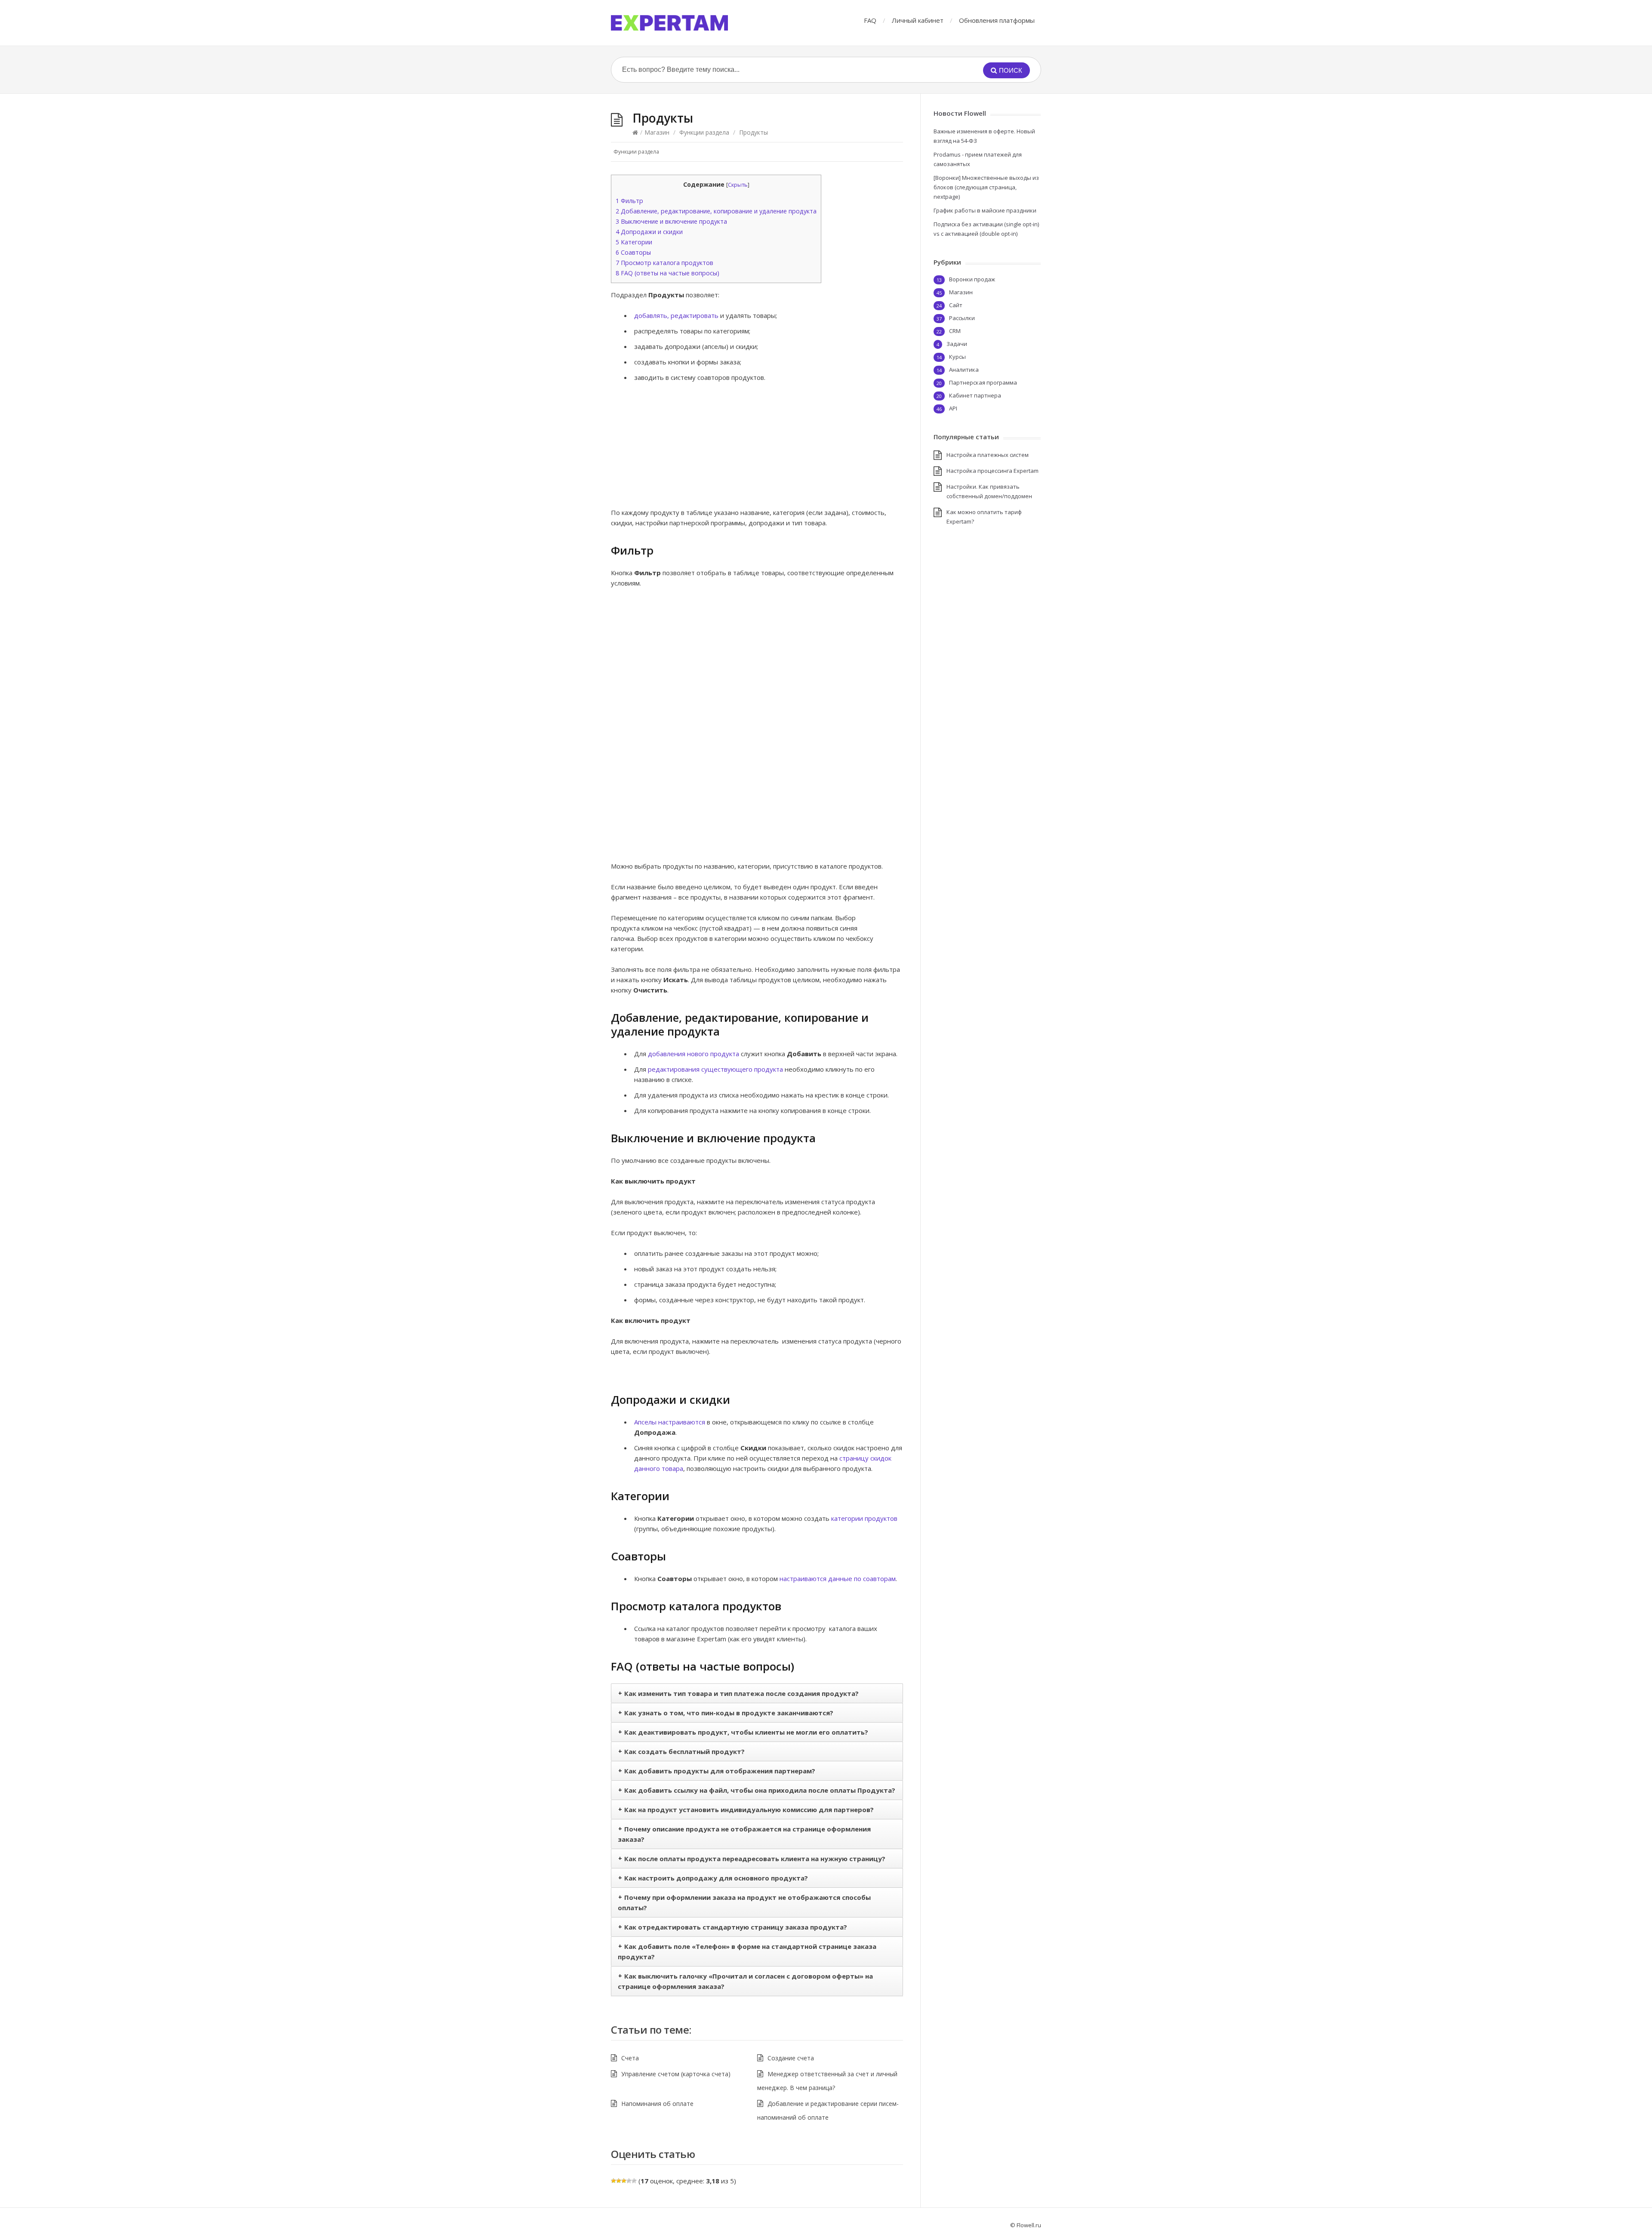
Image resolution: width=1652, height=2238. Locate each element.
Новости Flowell (960, 113)
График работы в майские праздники (985, 210)
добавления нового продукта (693, 1054)
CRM (955, 331)
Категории (634, 242)
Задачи (957, 344)
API (953, 408)
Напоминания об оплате (657, 2104)
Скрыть (738, 185)
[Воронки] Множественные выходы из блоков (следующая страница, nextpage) (986, 187)
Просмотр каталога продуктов (664, 263)
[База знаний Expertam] (669, 23)
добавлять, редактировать (676, 315)
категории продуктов (864, 1518)
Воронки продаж (972, 279)
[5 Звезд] (634, 2181)
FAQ (870, 20)
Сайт (956, 305)
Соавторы (633, 252)
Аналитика (964, 370)
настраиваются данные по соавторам (838, 1578)
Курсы (957, 357)
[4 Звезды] (629, 2181)
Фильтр (629, 201)
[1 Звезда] (613, 2181)
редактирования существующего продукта (715, 1069)
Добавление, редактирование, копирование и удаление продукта (716, 211)
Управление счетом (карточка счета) (676, 2074)
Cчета (630, 2058)
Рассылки (962, 318)
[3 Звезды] (624, 2181)
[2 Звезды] (619, 2181)
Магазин (657, 132)
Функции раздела (704, 132)
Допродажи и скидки (649, 232)
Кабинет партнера (975, 395)
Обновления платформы (997, 20)
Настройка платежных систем (988, 455)
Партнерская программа (983, 382)
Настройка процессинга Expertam (992, 471)
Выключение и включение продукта (671, 221)
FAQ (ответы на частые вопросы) (667, 273)
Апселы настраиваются (670, 1422)
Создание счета (791, 2058)
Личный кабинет (918, 20)
